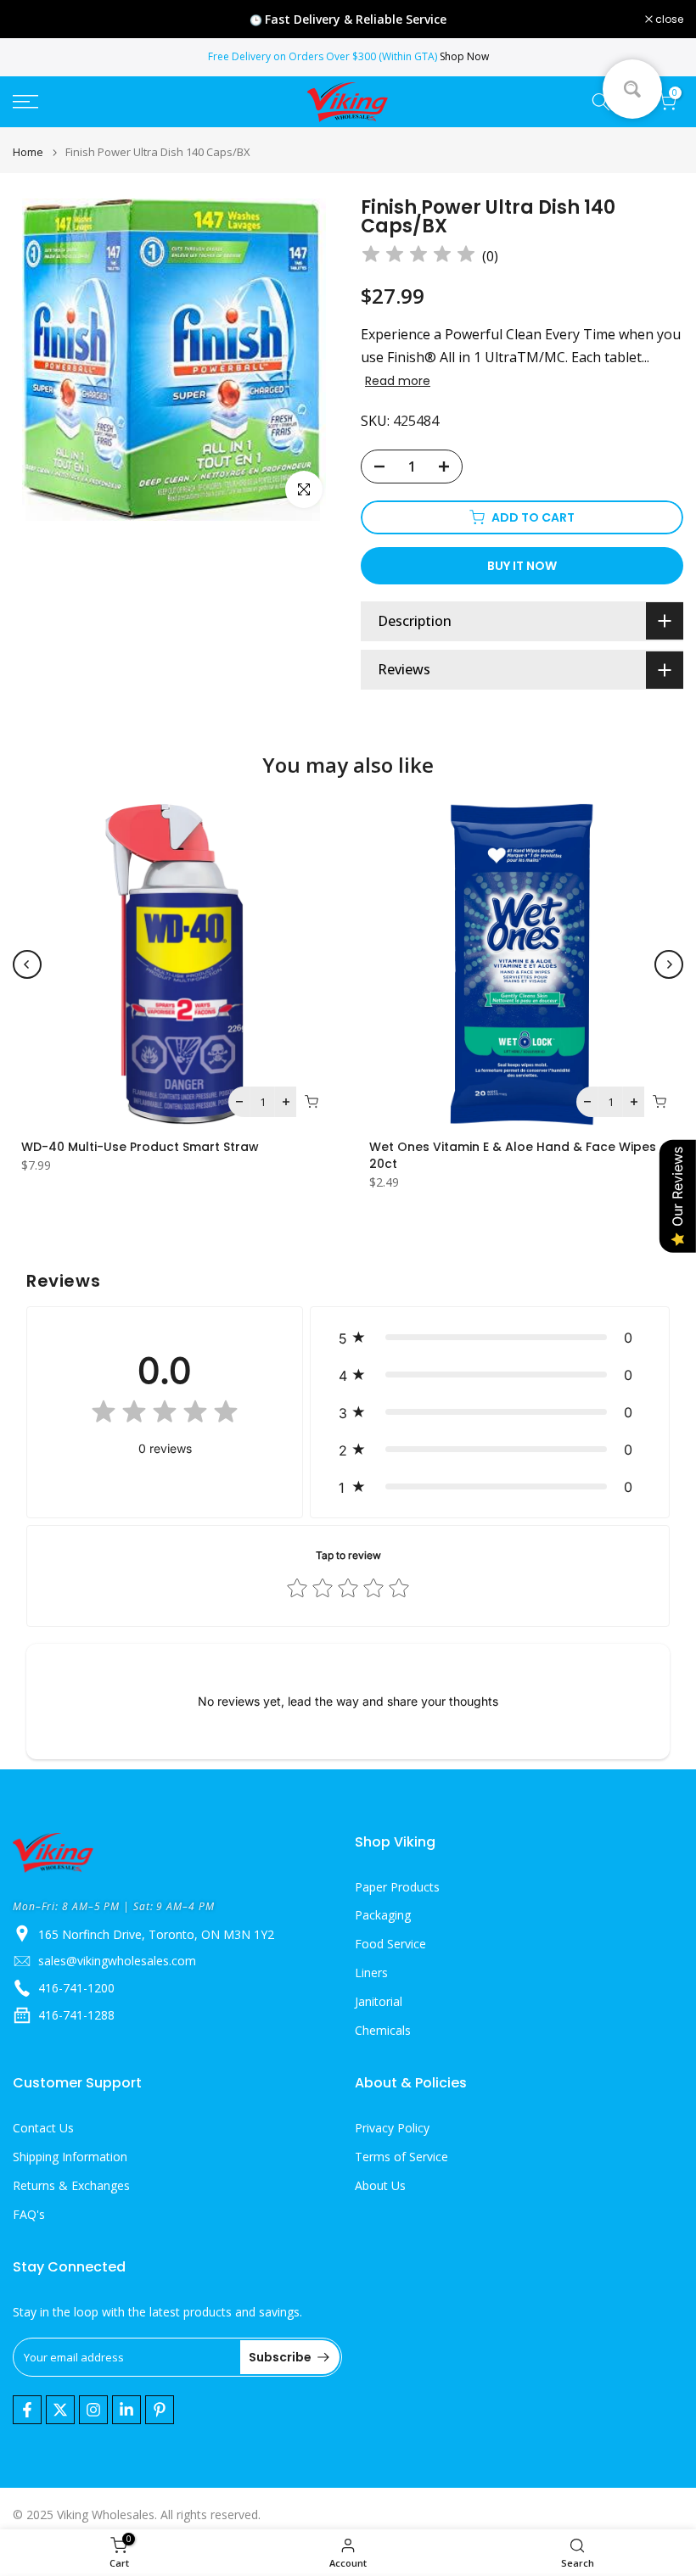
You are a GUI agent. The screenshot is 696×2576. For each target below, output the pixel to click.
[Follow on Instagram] (93, 2410)
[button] (490, 1338)
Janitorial (379, 2001)
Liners (371, 1973)
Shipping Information (70, 2157)
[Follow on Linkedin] (126, 2410)
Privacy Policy (392, 2128)
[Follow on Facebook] (27, 2410)
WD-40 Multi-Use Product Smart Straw (140, 1147)
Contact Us (43, 2128)
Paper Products (397, 1887)
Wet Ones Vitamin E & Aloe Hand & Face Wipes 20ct (513, 1155)
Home (28, 152)
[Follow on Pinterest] (160, 2410)
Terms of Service (401, 2157)
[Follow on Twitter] (60, 2410)
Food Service (390, 1944)
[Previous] (27, 964)
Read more (398, 381)
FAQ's (29, 2214)
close (36, 20)
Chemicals (383, 2030)
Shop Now (464, 56)
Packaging (383, 1915)
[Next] (669, 964)
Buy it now (522, 566)
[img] (418, 257)
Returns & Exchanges (71, 2185)
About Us (380, 2185)
